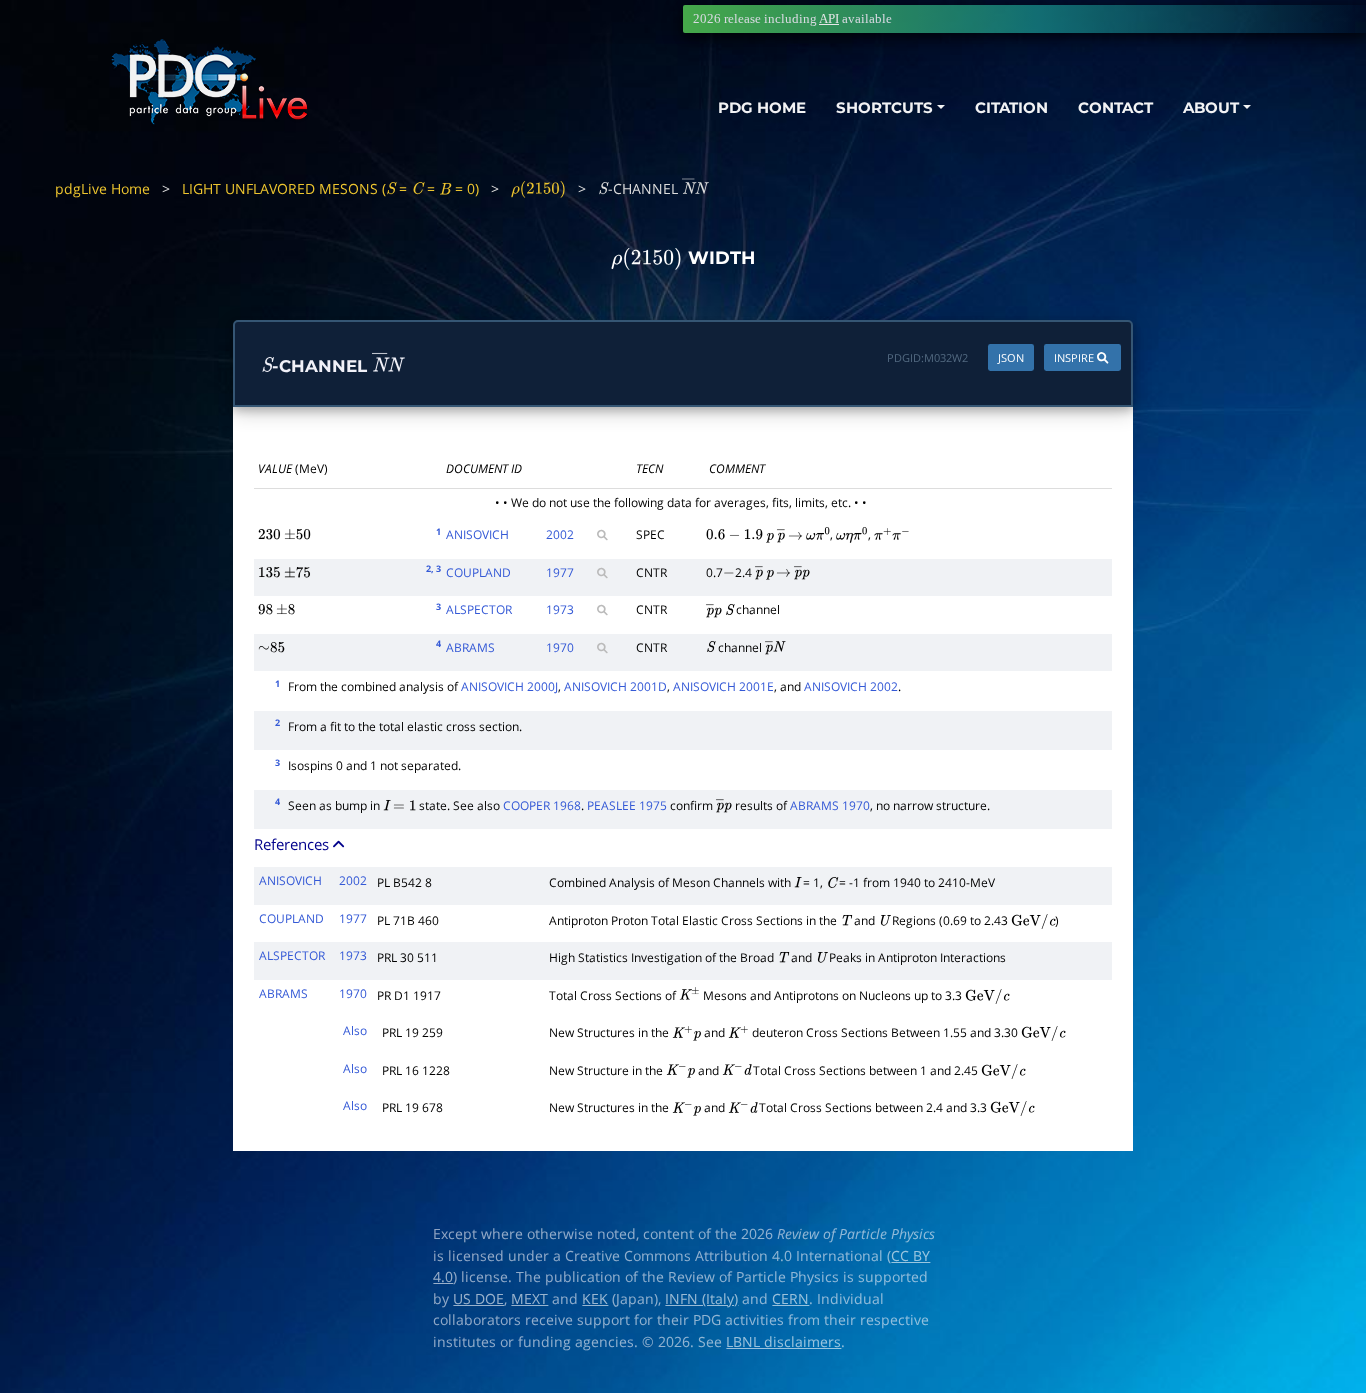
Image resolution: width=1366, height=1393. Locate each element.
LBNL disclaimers (783, 1342)
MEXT (529, 1299)
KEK (595, 1299)
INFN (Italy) (701, 1299)
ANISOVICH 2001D (615, 686)
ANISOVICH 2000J (509, 686)
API (829, 18)
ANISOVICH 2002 (851, 686)
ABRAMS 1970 (830, 805)
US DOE (478, 1299)
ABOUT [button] (1211, 107)
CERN (790, 1299)
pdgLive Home (102, 188)
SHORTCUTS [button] (884, 107)
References (293, 844)
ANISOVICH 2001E (723, 686)
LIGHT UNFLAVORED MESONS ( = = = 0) (330, 188)
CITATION (1011, 107)
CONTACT (1115, 107)
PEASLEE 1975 (627, 805)
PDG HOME (762, 107)
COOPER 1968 (542, 805)
